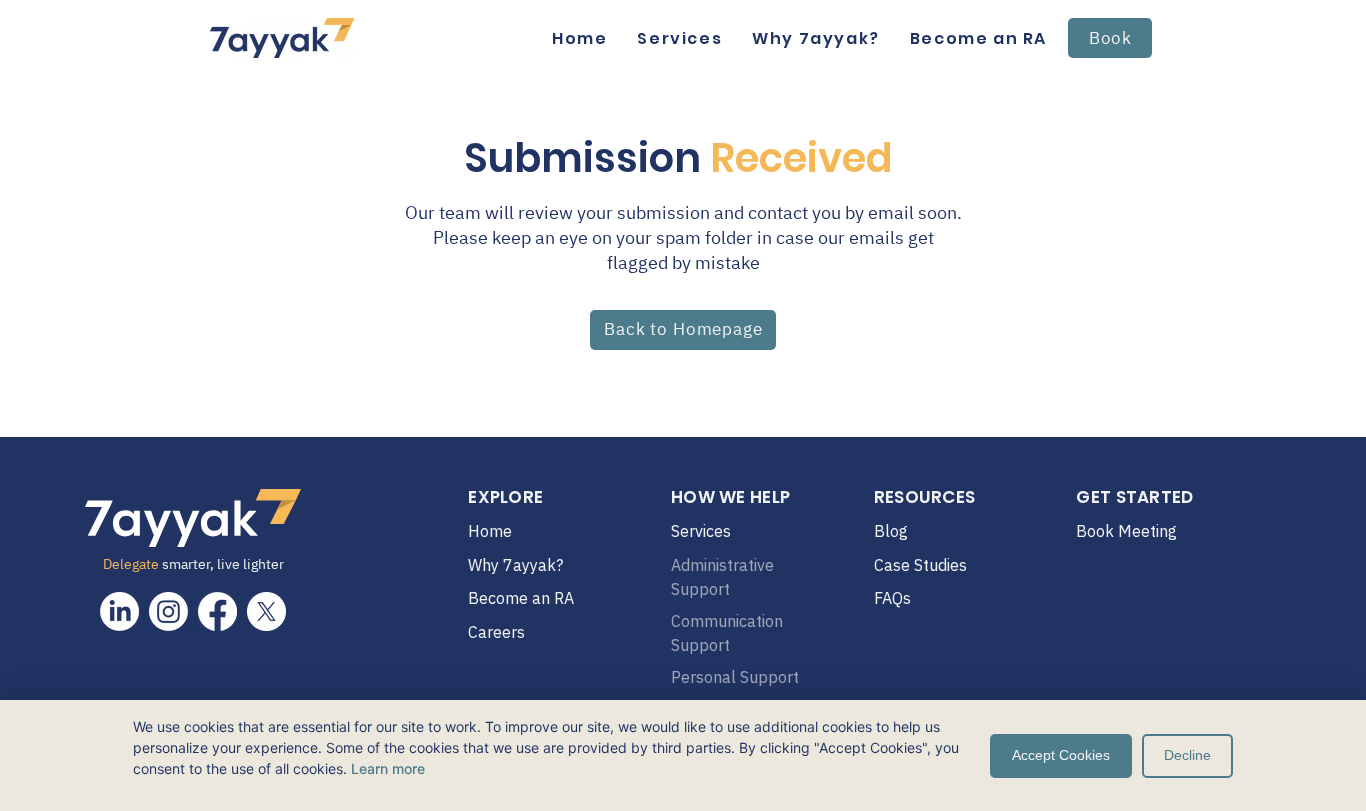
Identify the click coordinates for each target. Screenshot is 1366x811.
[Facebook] (217, 611)
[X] (266, 611)
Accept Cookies (1061, 755)
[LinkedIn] (119, 611)
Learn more (388, 768)
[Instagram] (168, 611)
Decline (1187, 755)
